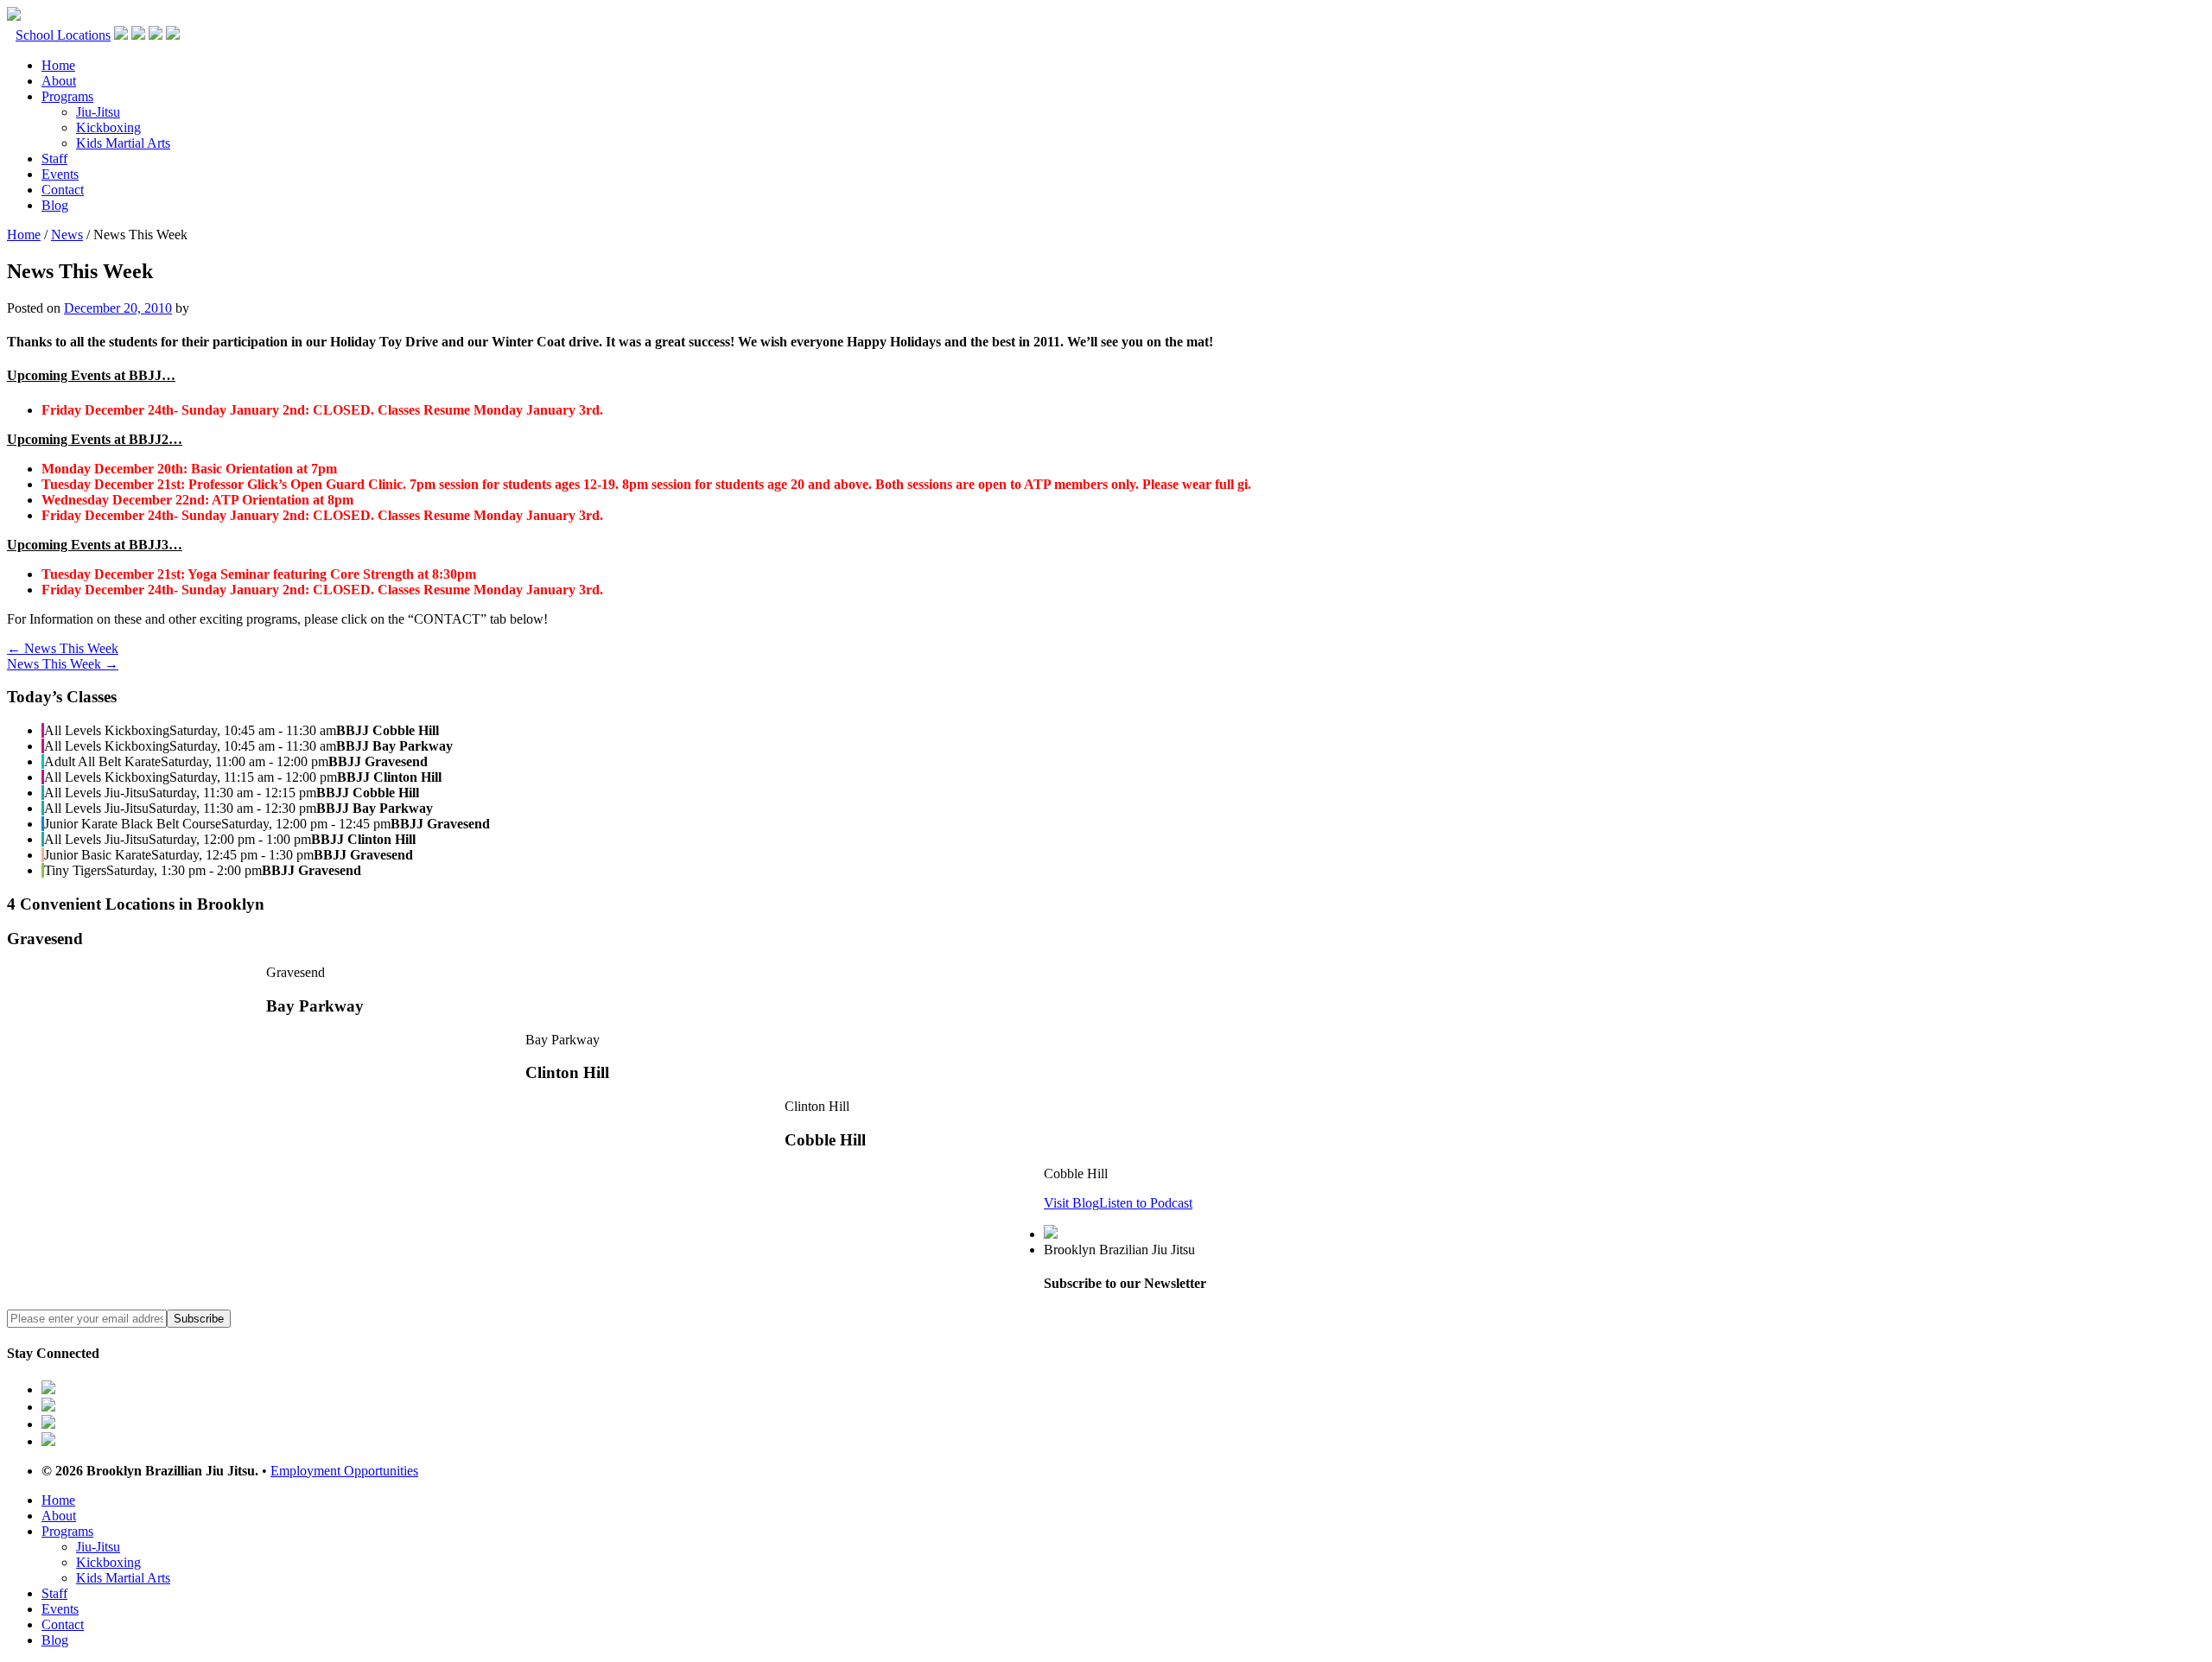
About (59, 81)
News (67, 235)
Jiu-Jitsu (98, 112)
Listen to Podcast (1146, 1203)
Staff (54, 159)
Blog (55, 205)
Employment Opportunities (344, 1471)
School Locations (63, 35)
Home (58, 65)
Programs (67, 96)
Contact (63, 190)
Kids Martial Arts (123, 143)
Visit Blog (1071, 1203)
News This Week (63, 648)
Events (60, 174)
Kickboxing (108, 127)
